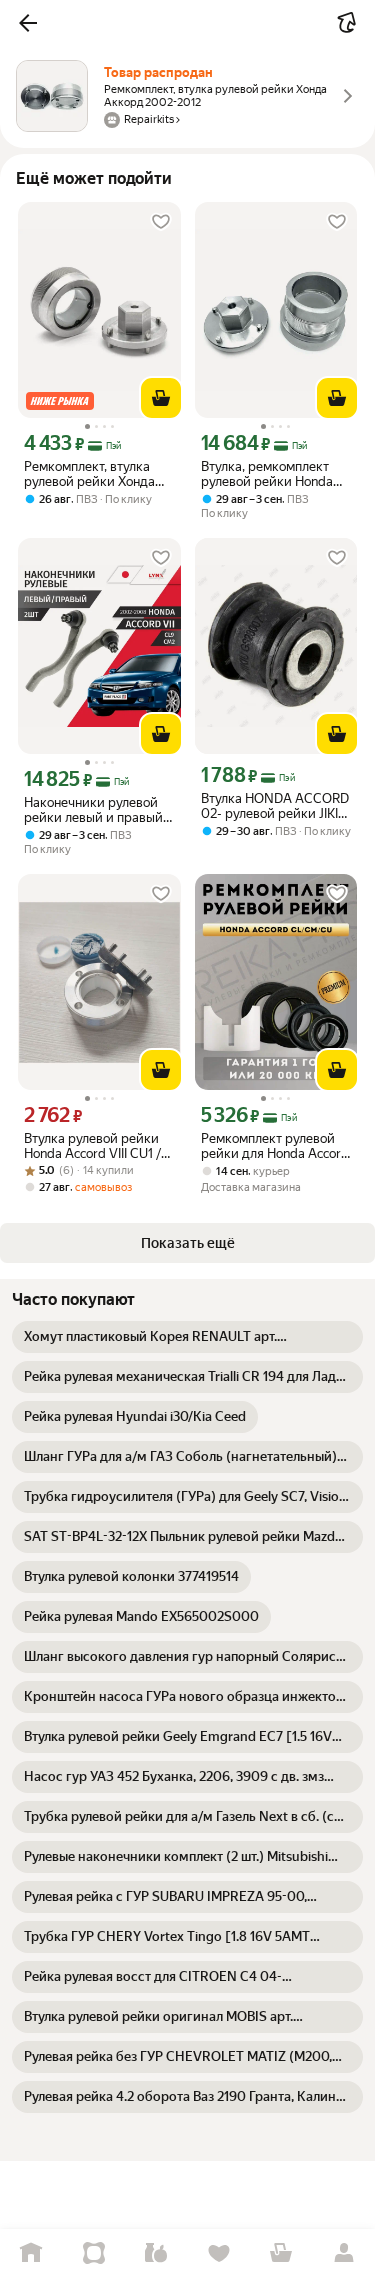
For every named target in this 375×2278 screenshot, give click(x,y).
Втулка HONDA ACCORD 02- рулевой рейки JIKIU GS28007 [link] (275, 806)
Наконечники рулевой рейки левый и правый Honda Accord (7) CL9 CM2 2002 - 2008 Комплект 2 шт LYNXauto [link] (98, 810)
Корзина (281, 2253)
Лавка (156, 2253)
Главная (31, 2253)
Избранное (219, 2253)
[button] (28, 23)
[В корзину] (161, 398)
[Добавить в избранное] (161, 222)
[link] (187, 1337)
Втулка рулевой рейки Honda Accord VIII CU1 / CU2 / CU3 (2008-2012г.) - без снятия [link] (98, 1146)
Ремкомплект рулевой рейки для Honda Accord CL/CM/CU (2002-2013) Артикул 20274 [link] (275, 1146)
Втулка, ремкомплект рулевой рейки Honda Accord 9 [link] (267, 474)
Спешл (94, 2253)
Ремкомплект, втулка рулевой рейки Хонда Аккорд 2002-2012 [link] (89, 474)
